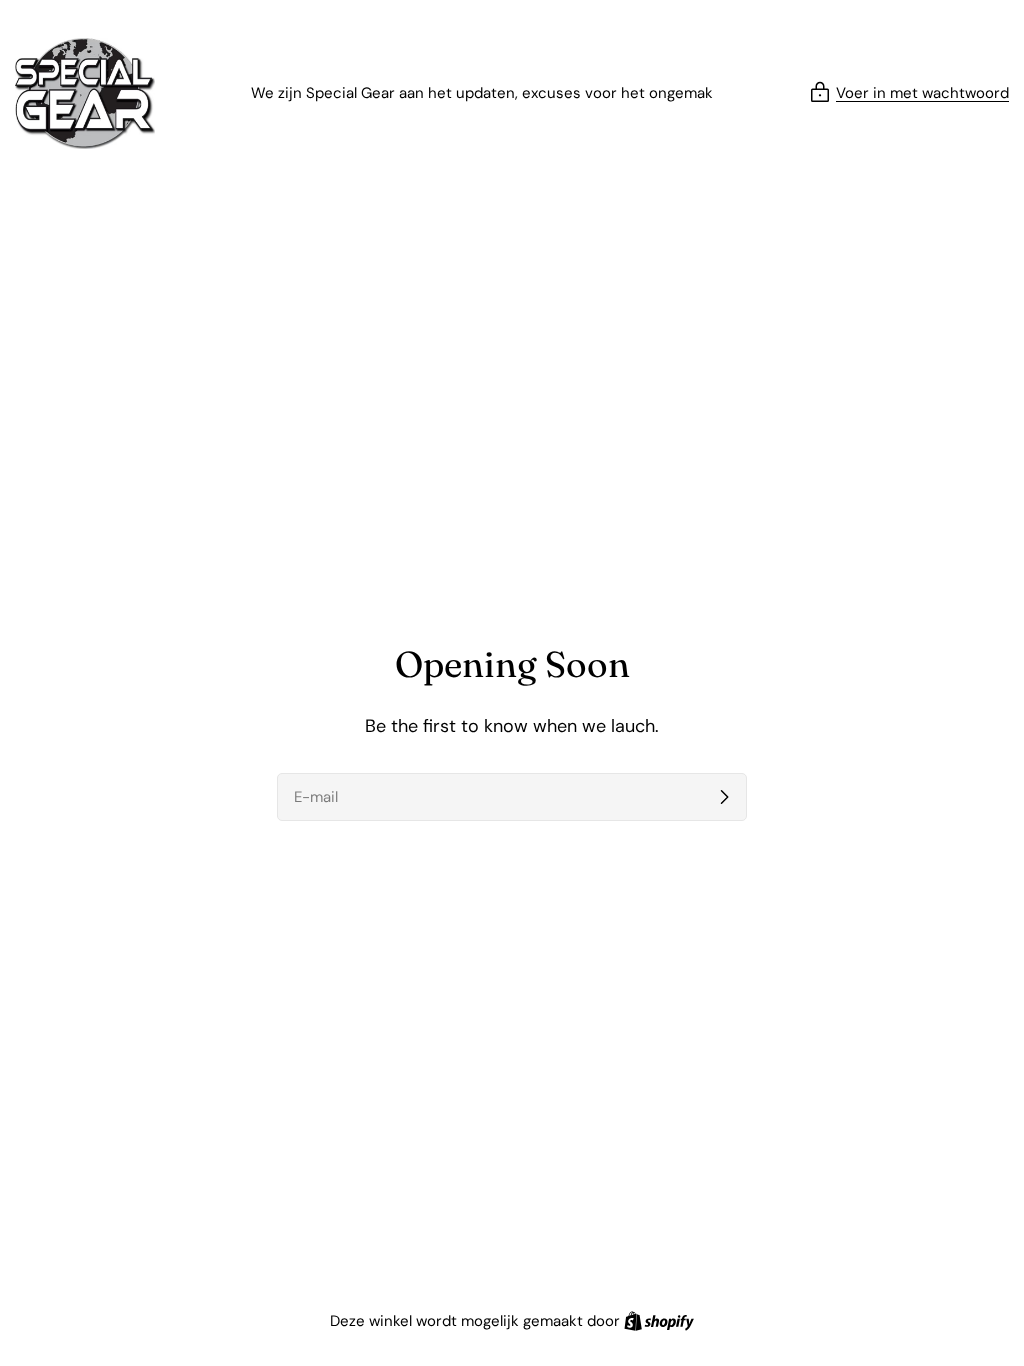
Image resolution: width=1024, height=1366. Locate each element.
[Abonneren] (724, 797)
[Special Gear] (85, 93)
